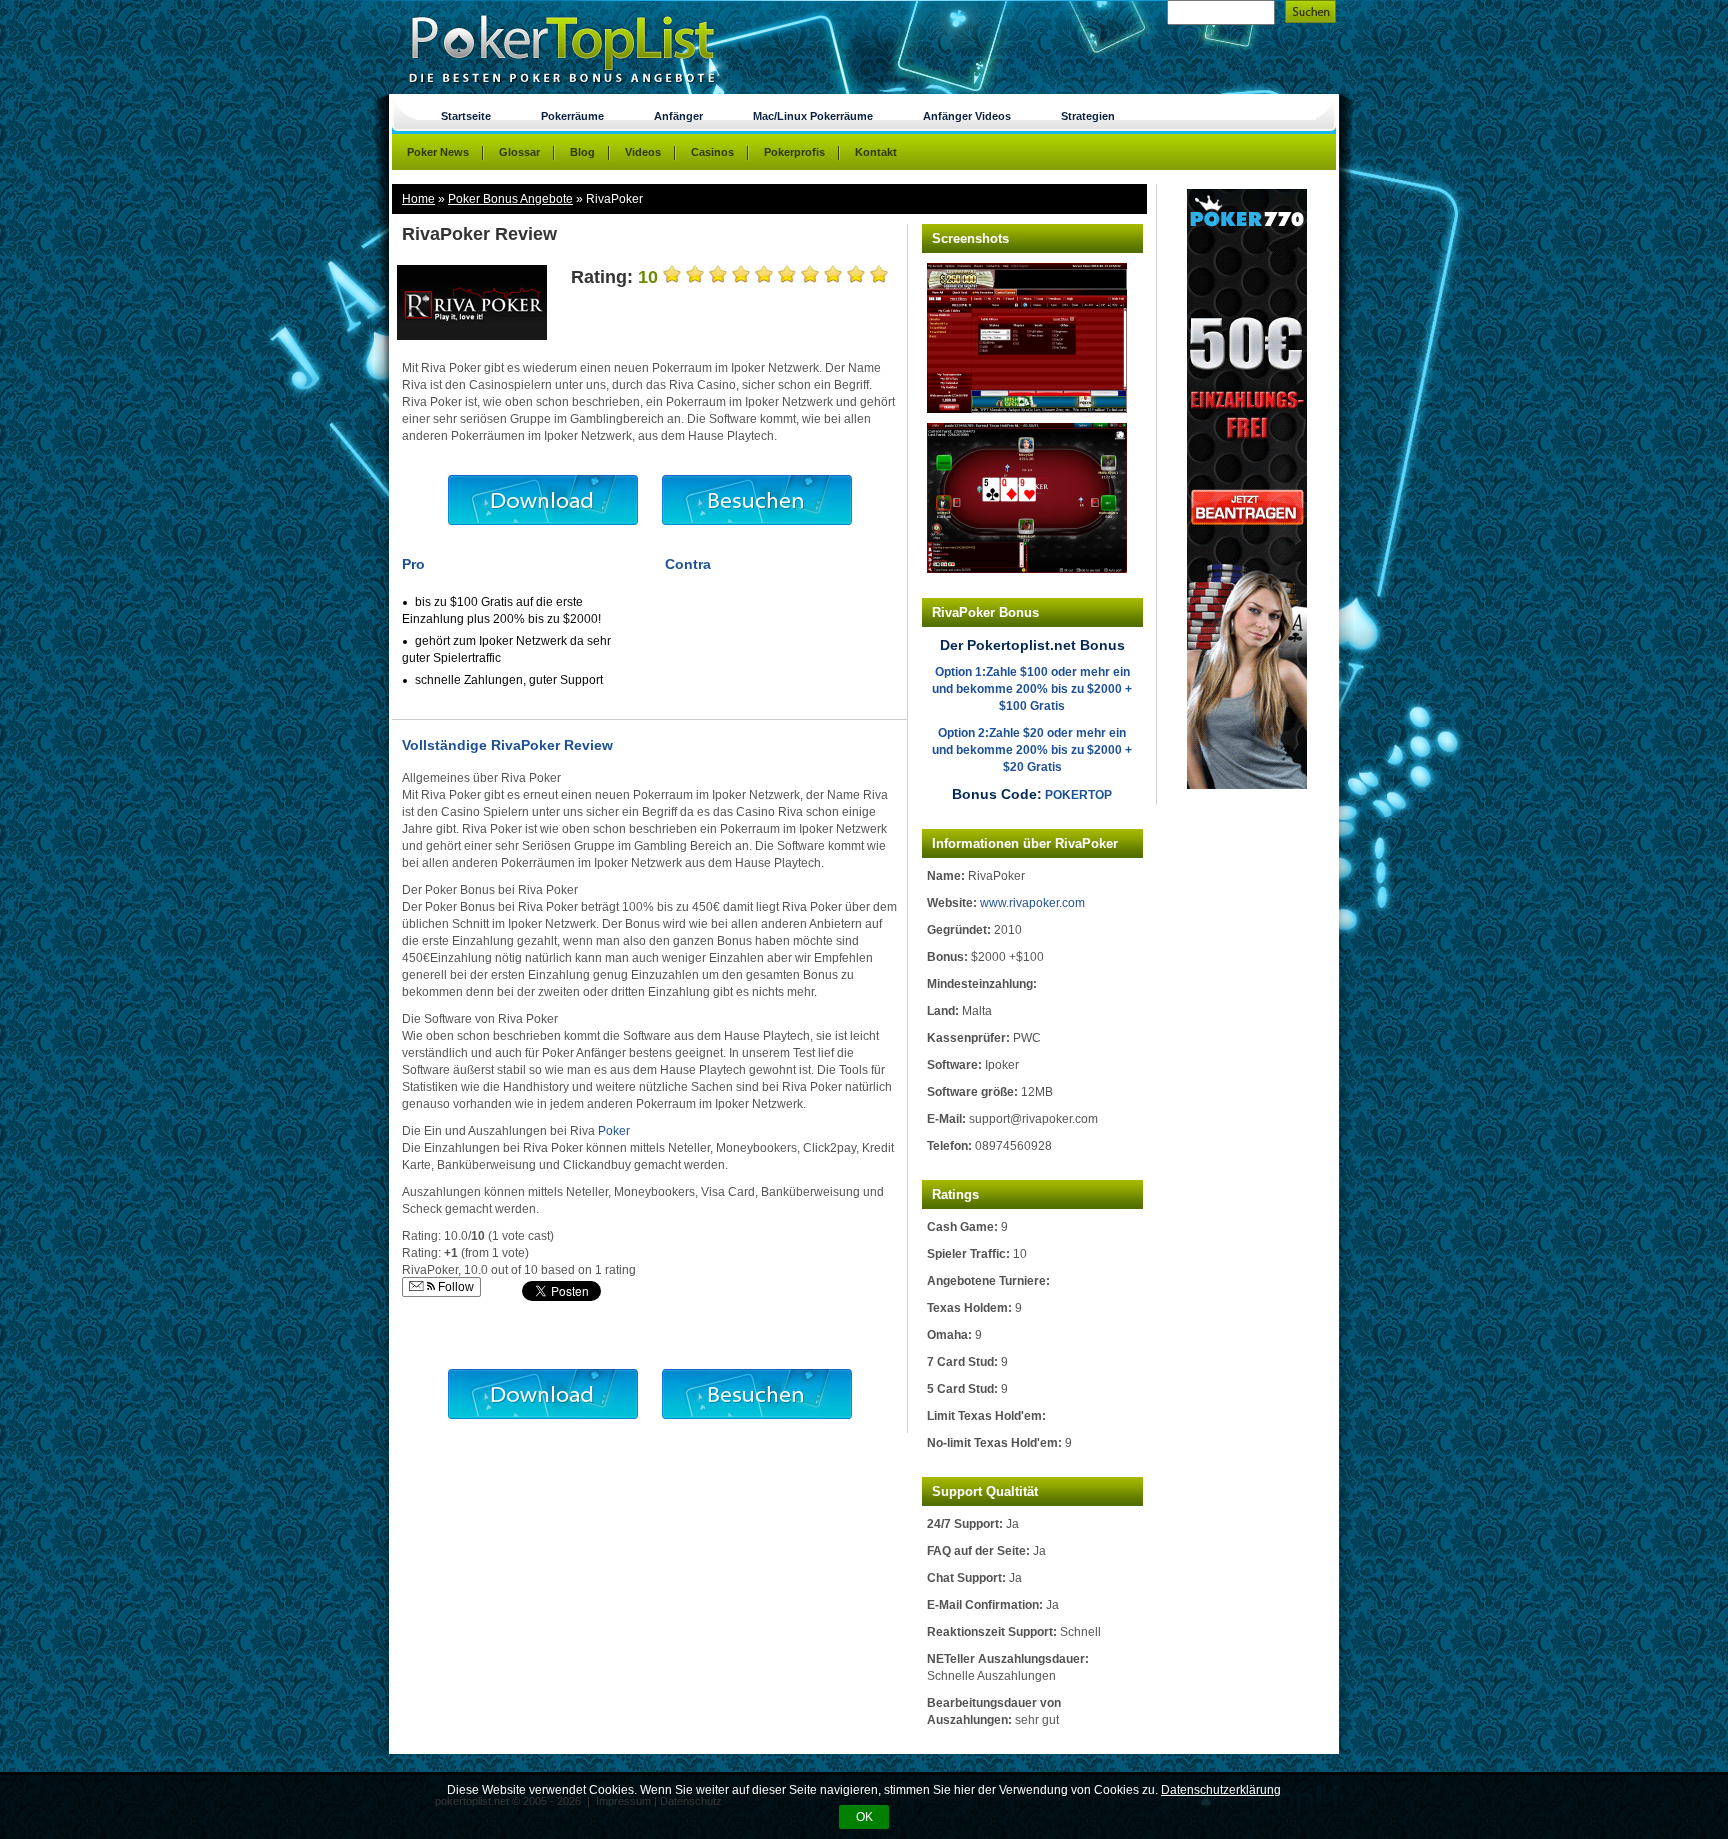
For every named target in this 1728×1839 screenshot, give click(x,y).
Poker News (438, 152)
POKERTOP (1078, 795)
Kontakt (876, 152)
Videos (643, 152)
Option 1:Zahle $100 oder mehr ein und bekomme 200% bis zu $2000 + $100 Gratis (1032, 689)
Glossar (519, 152)
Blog (582, 152)
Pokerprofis (794, 152)
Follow (454, 1287)
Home (418, 199)
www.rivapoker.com (1032, 903)
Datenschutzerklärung (1221, 1790)
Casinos (712, 152)
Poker (614, 1131)
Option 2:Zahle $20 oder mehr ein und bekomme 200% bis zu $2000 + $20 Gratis (1032, 750)
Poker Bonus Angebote (510, 199)
